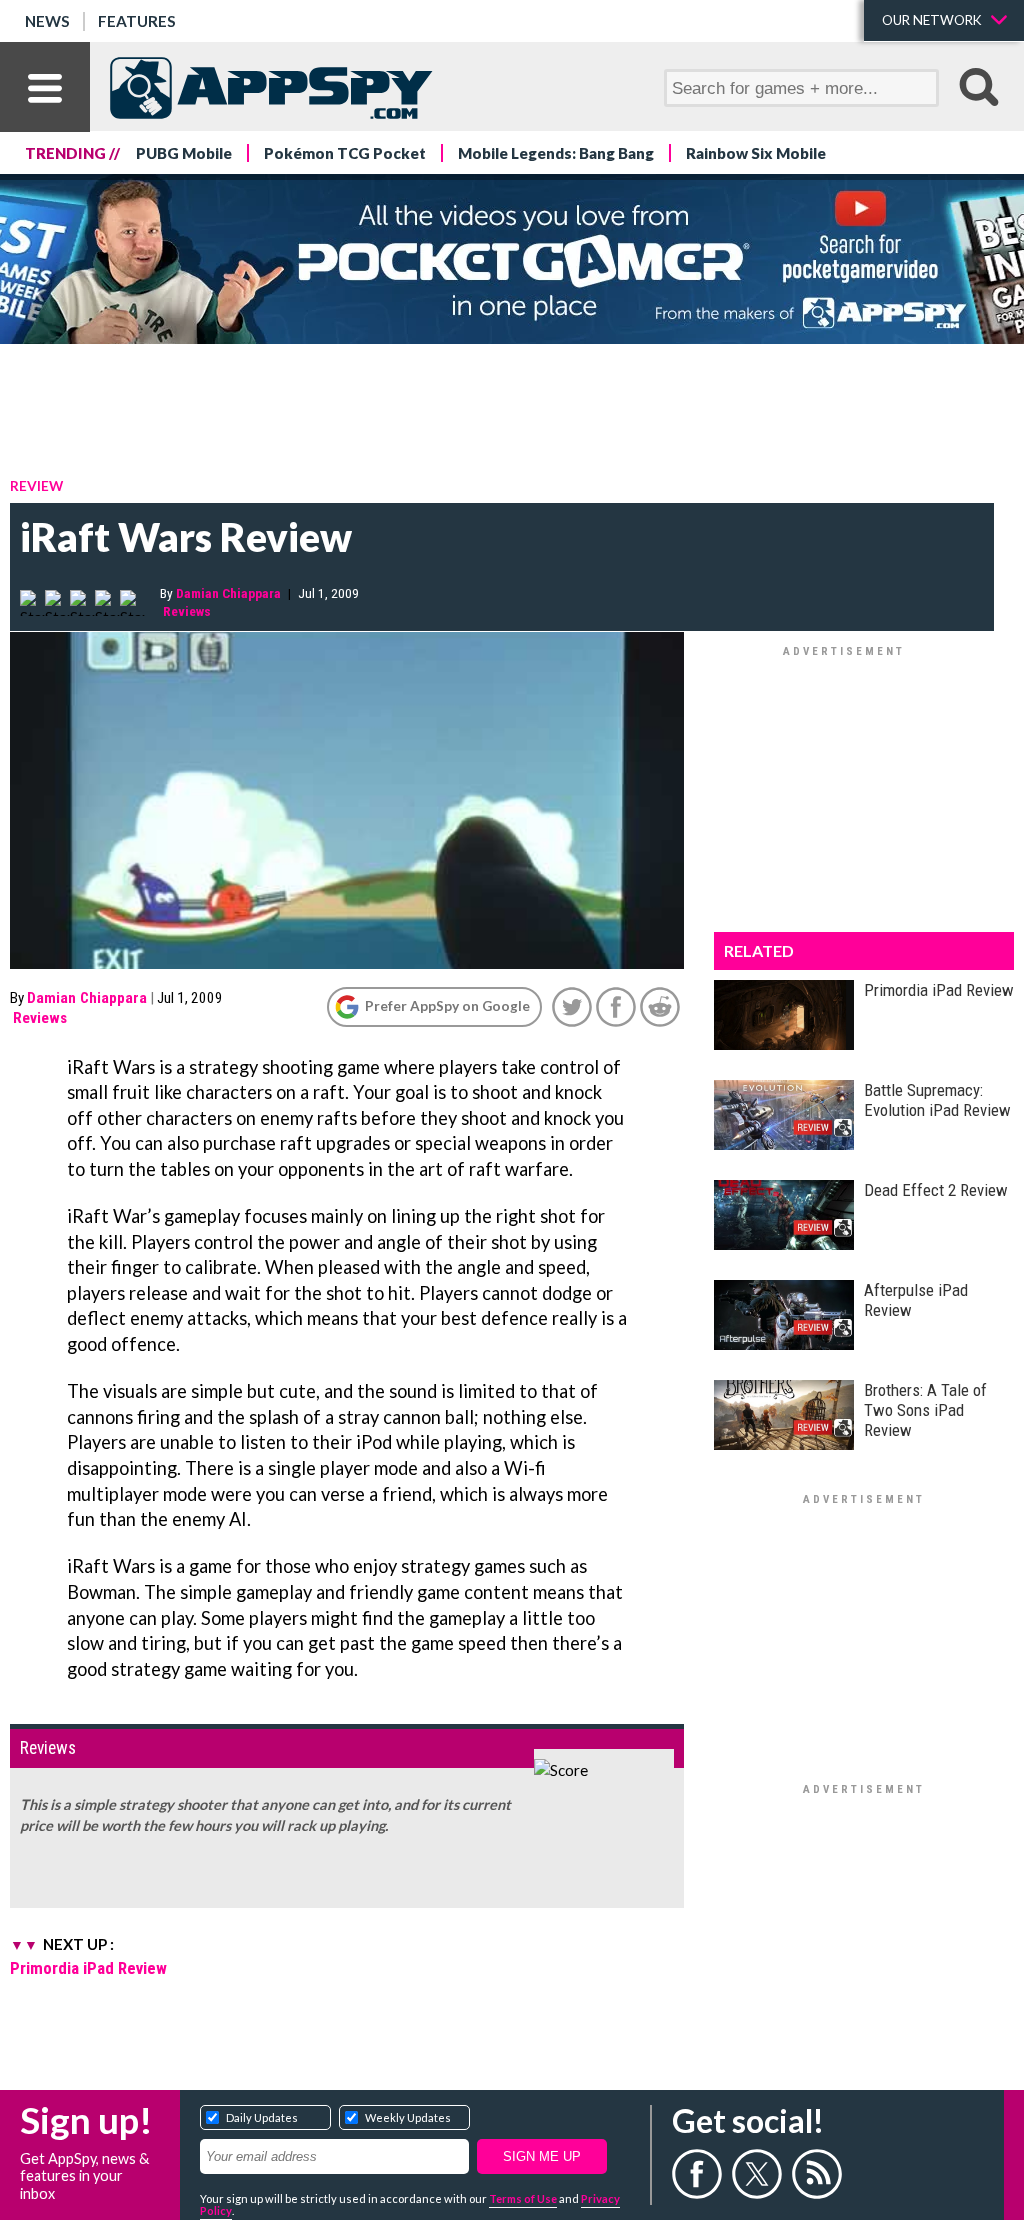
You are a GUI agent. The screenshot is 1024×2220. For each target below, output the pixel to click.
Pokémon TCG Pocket (345, 153)
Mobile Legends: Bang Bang (556, 153)
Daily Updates (262, 2117)
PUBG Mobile (184, 153)
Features (137, 21)
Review (36, 485)
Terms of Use (523, 2198)
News (47, 21)
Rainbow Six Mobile (756, 153)
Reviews (187, 611)
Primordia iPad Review (88, 1968)
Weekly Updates (408, 2117)
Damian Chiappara (228, 593)
